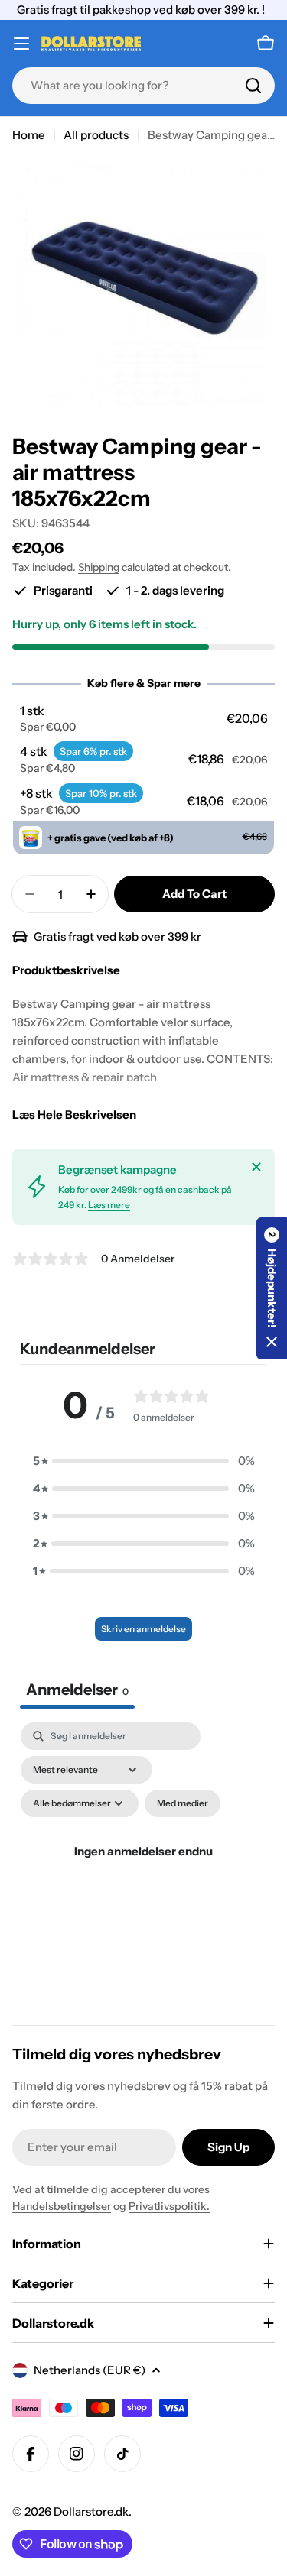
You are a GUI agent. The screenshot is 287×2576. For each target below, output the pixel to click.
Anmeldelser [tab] (77, 1690)
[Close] (256, 1167)
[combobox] (143, 86)
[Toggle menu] (21, 44)
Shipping (99, 567)
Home (29, 135)
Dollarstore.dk (91, 2511)
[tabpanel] (143, 1870)
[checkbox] (183, 1803)
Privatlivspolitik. (169, 2206)
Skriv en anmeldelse (143, 1629)
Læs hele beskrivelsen (74, 1115)
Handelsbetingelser (62, 2206)
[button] (144, 718)
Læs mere (109, 1205)
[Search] (253, 86)
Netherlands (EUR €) (90, 2370)
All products (96, 135)
